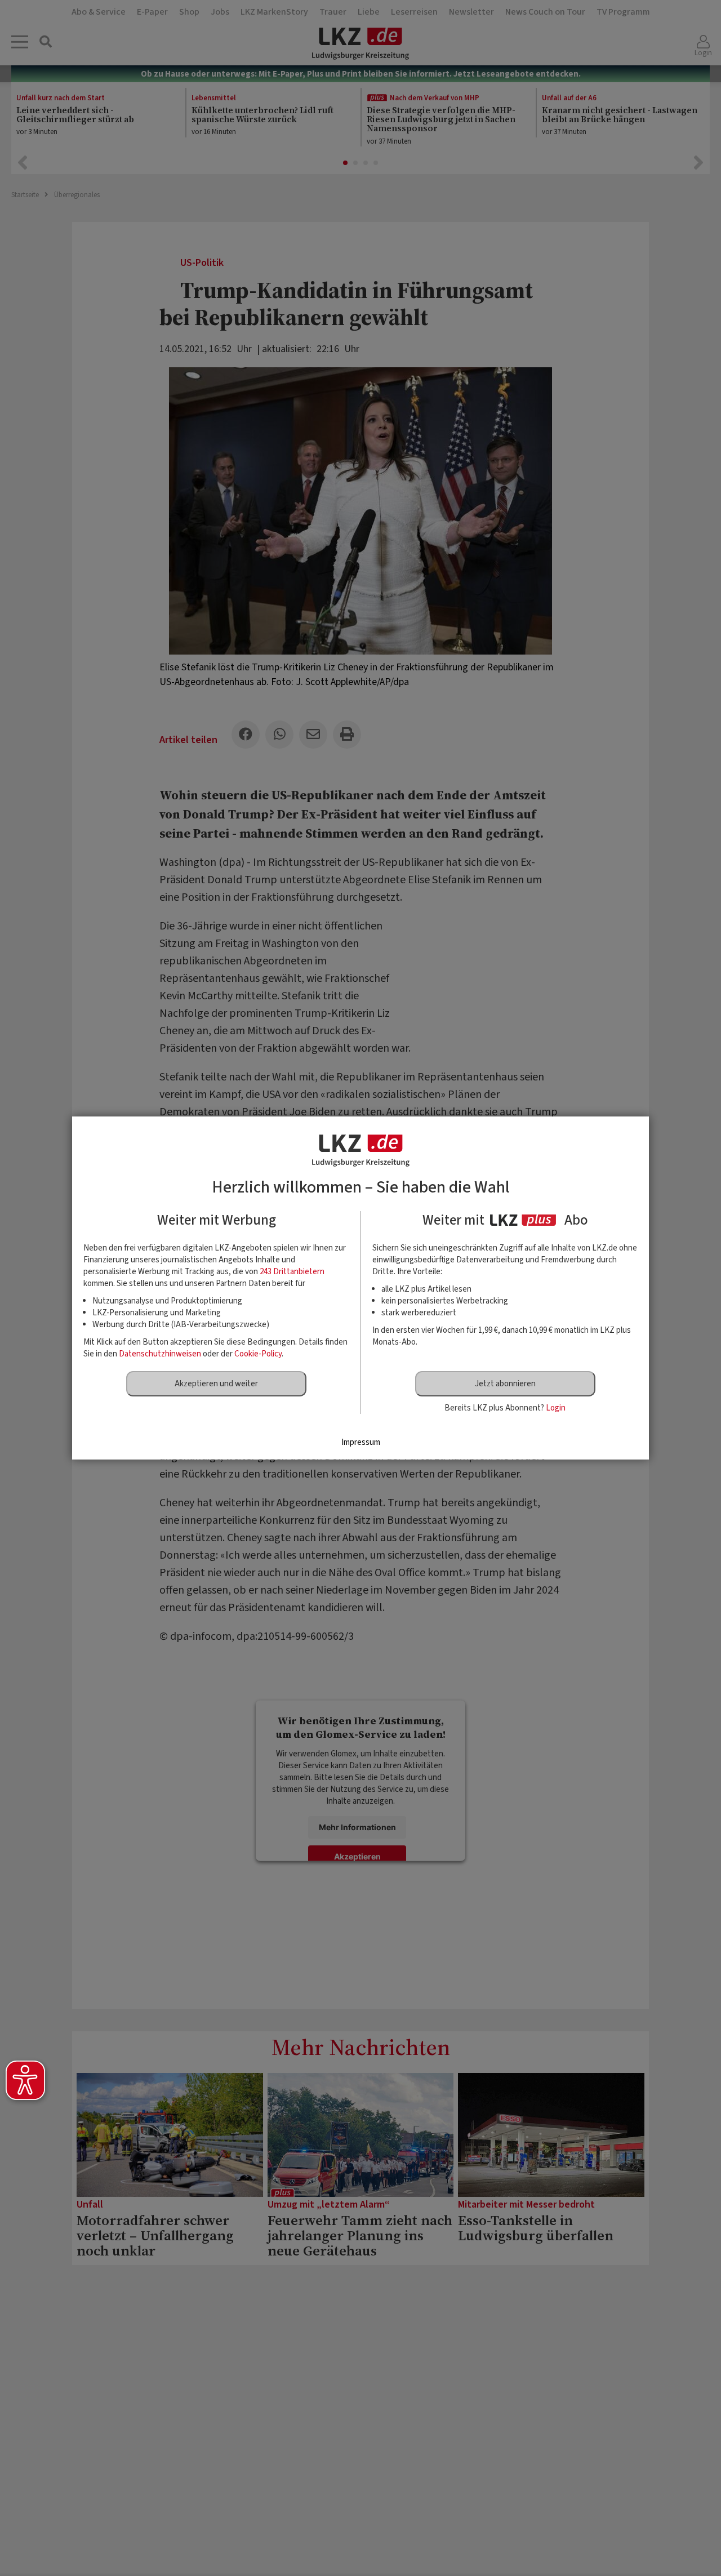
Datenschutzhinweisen (160, 1354)
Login (556, 1408)
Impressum (361, 1442)
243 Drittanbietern (292, 1272)
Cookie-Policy (258, 1354)
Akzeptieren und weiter (216, 1384)
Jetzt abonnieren (505, 1384)
